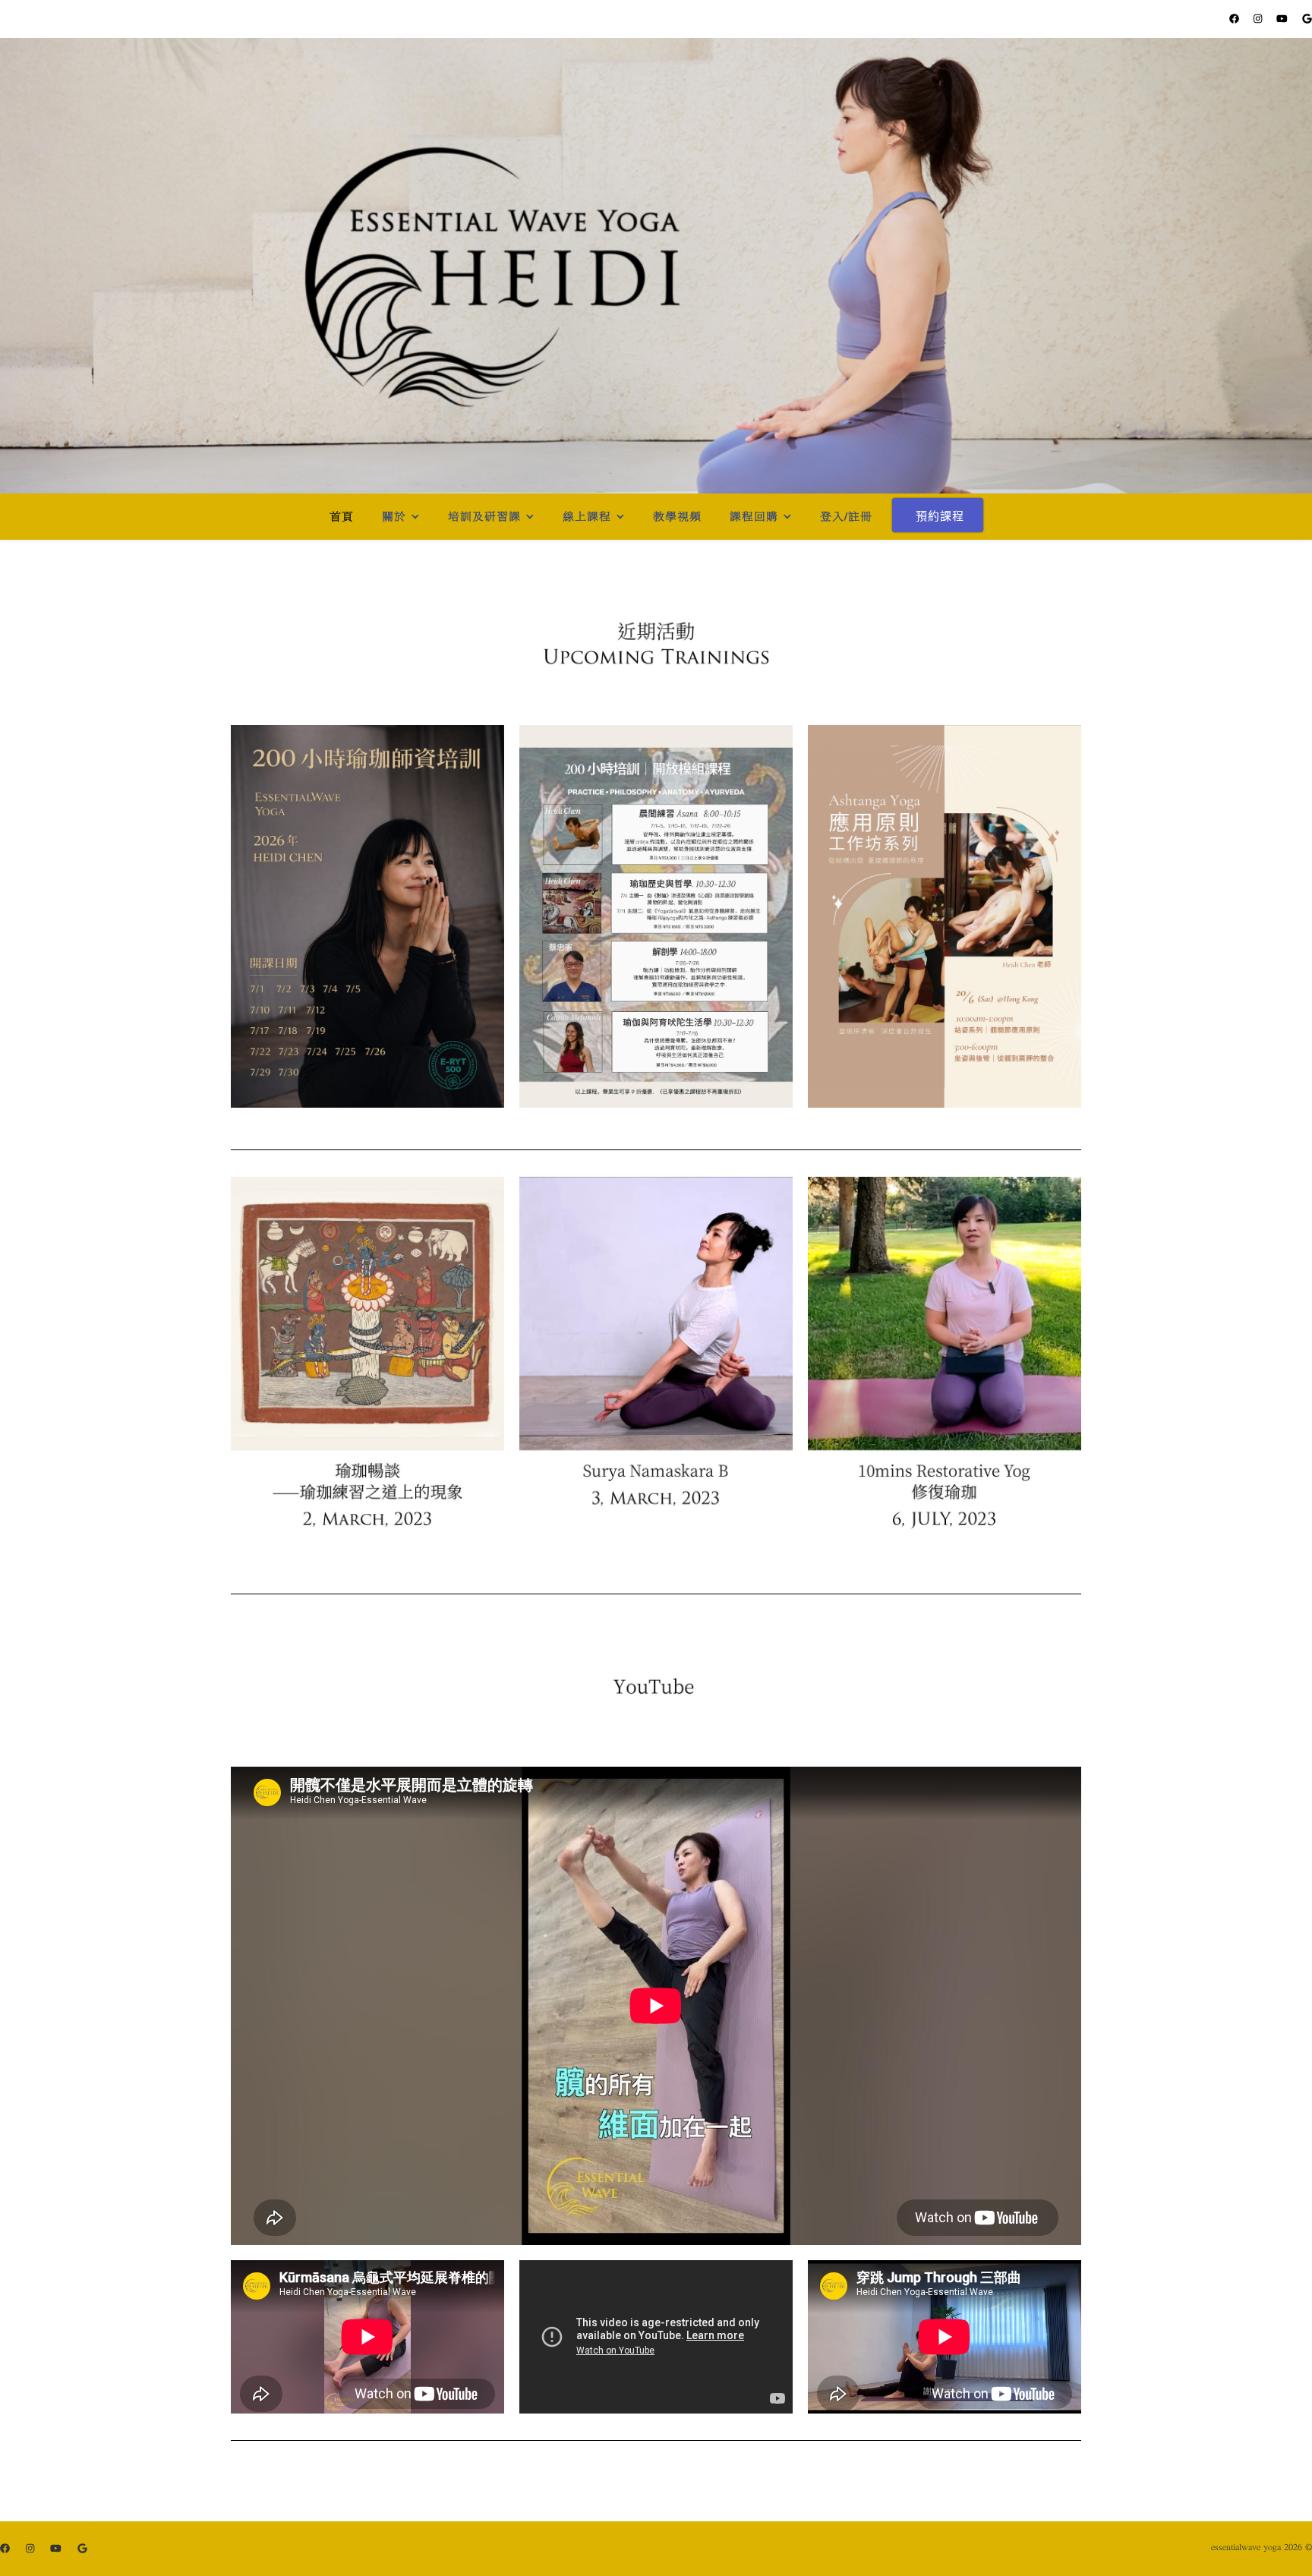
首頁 (342, 517)
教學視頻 (677, 517)
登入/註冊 (846, 517)
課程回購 (754, 517)
